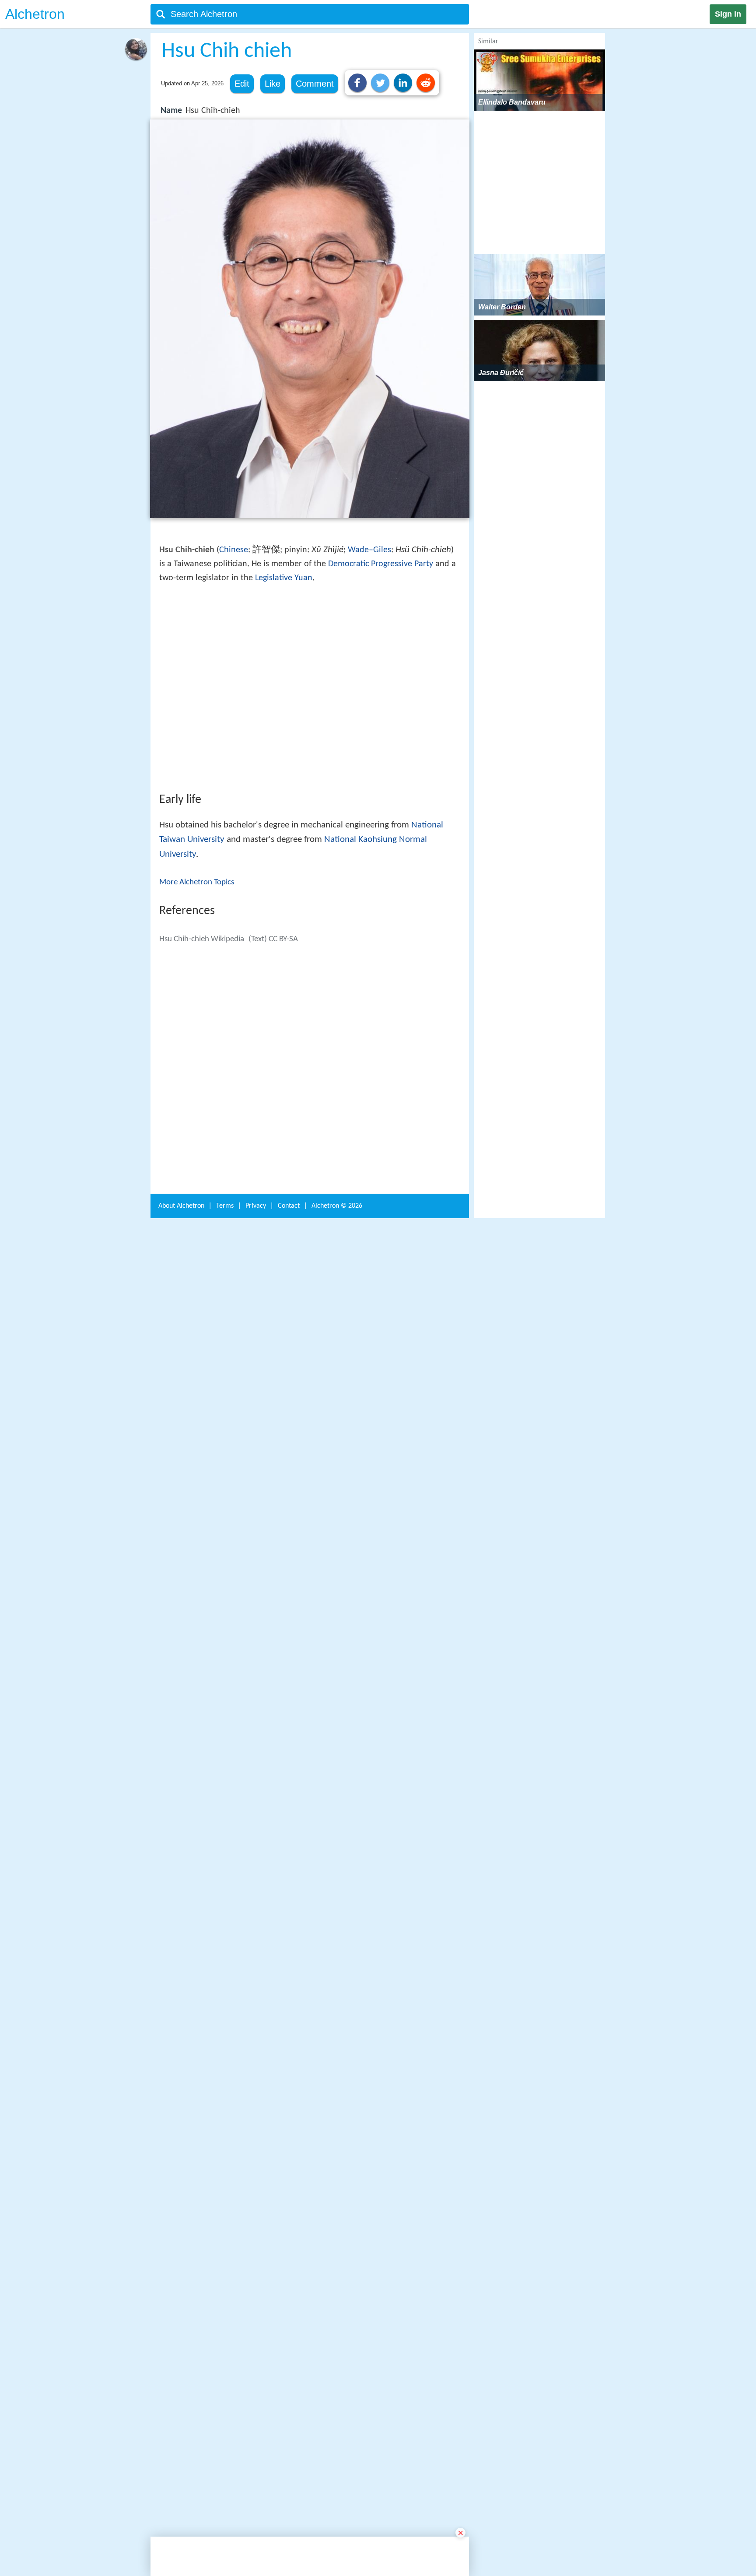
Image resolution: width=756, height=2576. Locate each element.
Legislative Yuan (284, 578)
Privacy (256, 2408)
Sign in (728, 14)
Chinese (234, 550)
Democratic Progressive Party (381, 564)
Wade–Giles (369, 550)
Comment (315, 84)
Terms (225, 2408)
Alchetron (35, 14)
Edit (242, 84)
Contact (289, 2408)
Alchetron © (337, 2408)
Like (273, 84)
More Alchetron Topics (197, 1011)
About (181, 2408)
